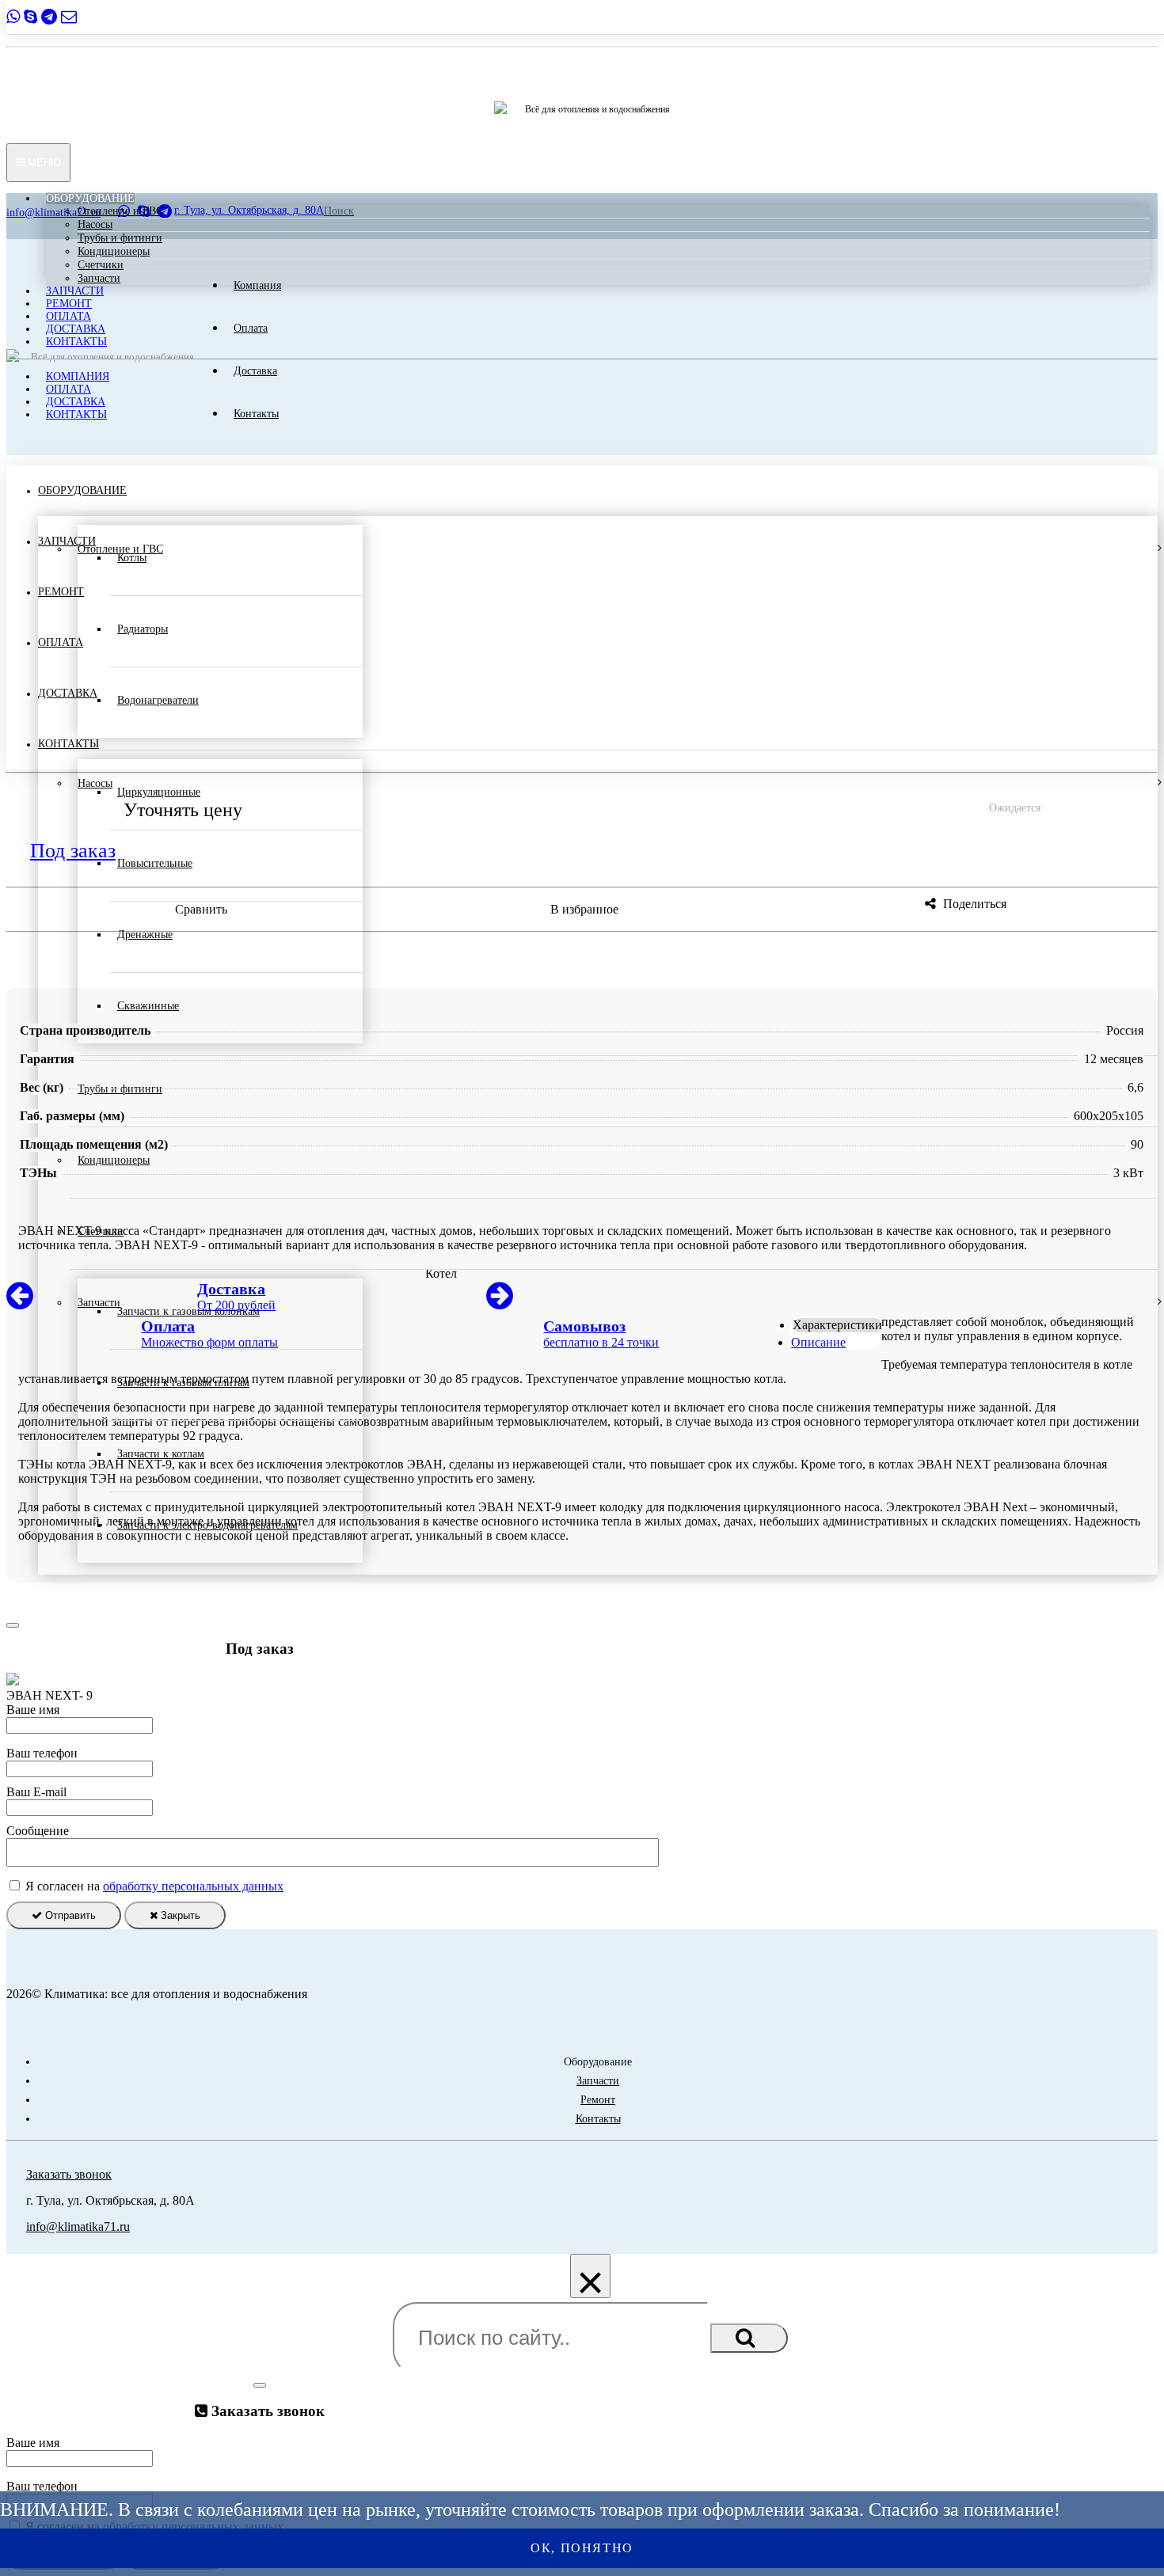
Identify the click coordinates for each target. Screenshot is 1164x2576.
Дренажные (145, 935)
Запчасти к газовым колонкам (188, 1311)
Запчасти (99, 278)
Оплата (68, 316)
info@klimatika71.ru (78, 2226)
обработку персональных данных (193, 1886)
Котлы (132, 558)
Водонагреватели (158, 700)
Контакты (76, 342)
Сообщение (38, 1831)
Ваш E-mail (36, 1792)
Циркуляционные (159, 792)
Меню (43, 163)
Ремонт (69, 304)
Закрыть (179, 1915)
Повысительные (155, 863)
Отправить (69, 1915)
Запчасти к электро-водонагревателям (207, 1525)
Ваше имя (33, 1710)
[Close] (13, 1625)
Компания (78, 376)
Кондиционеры (114, 251)
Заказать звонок (69, 2174)
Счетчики (101, 265)
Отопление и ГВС (120, 211)
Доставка (76, 329)
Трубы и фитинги (120, 238)
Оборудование (90, 198)
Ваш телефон (42, 1753)
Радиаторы (143, 629)
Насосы (95, 224)
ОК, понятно (582, 2548)
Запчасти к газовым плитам (183, 1383)
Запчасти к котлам (161, 1454)
